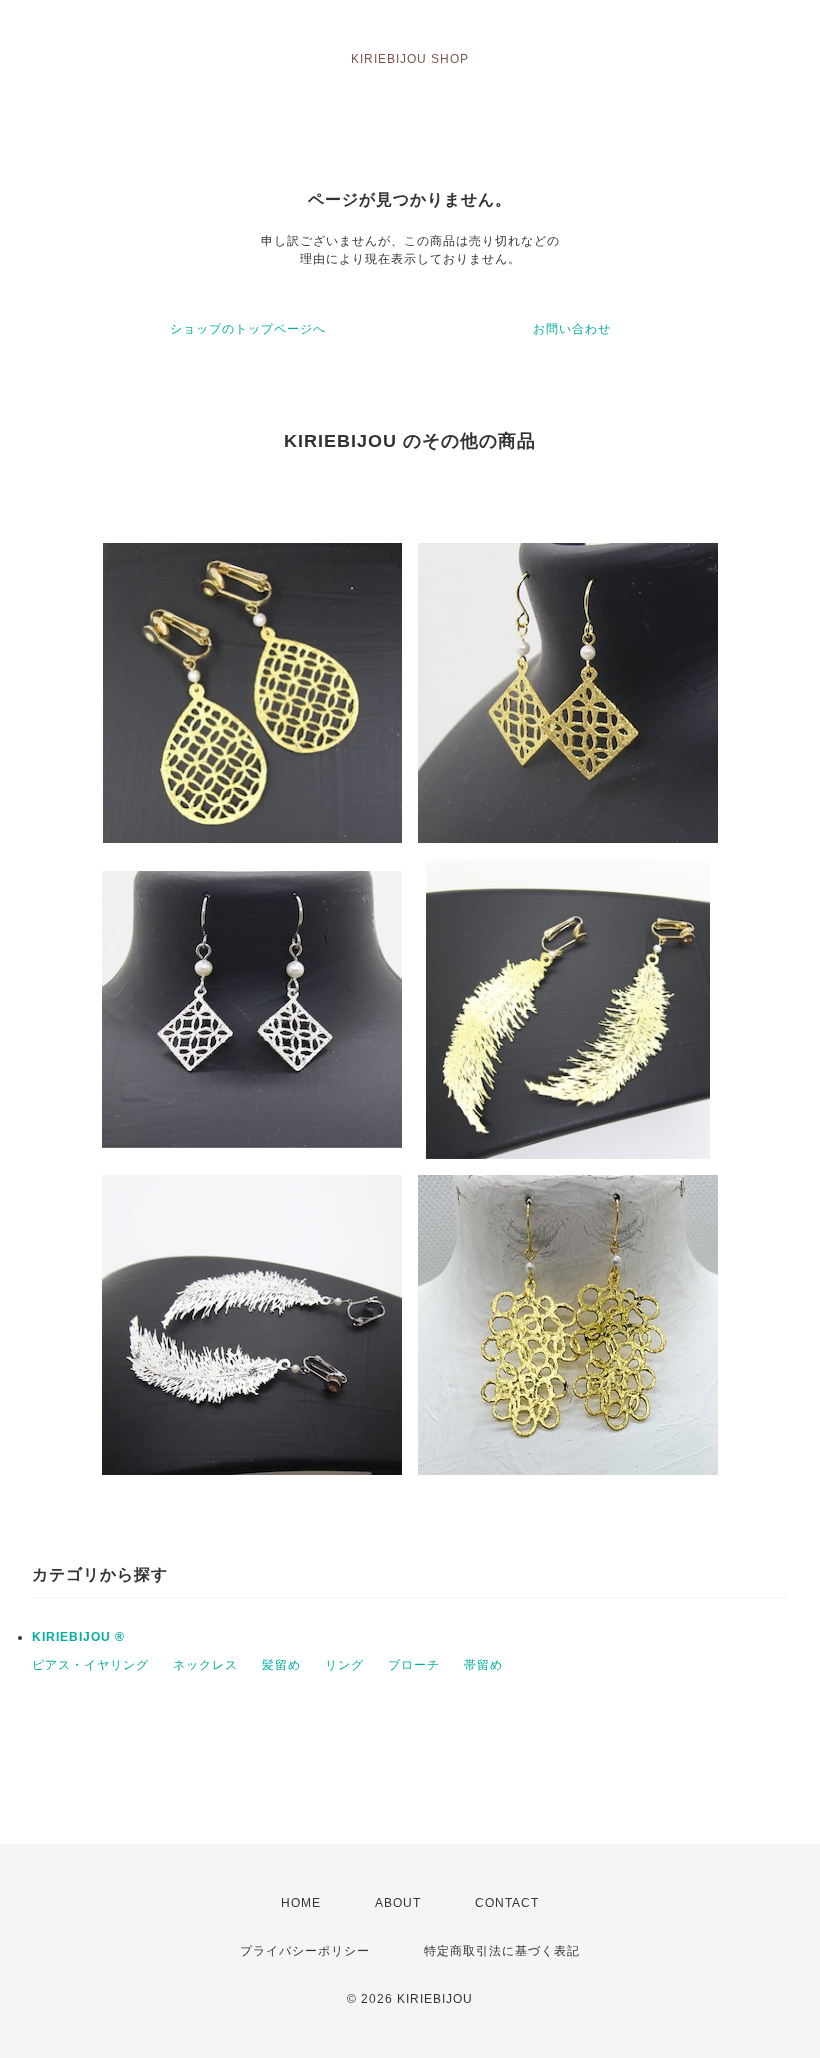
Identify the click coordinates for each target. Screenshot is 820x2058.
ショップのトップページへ (248, 329)
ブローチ (414, 1665)
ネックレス (205, 1665)
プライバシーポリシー (305, 1951)
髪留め (281, 1665)
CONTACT (507, 1903)
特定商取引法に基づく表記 (502, 1951)
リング (344, 1665)
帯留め (483, 1665)
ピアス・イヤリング (90, 1665)
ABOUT (398, 1903)
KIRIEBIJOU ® (78, 1637)
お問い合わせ (572, 329)
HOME (301, 1903)
